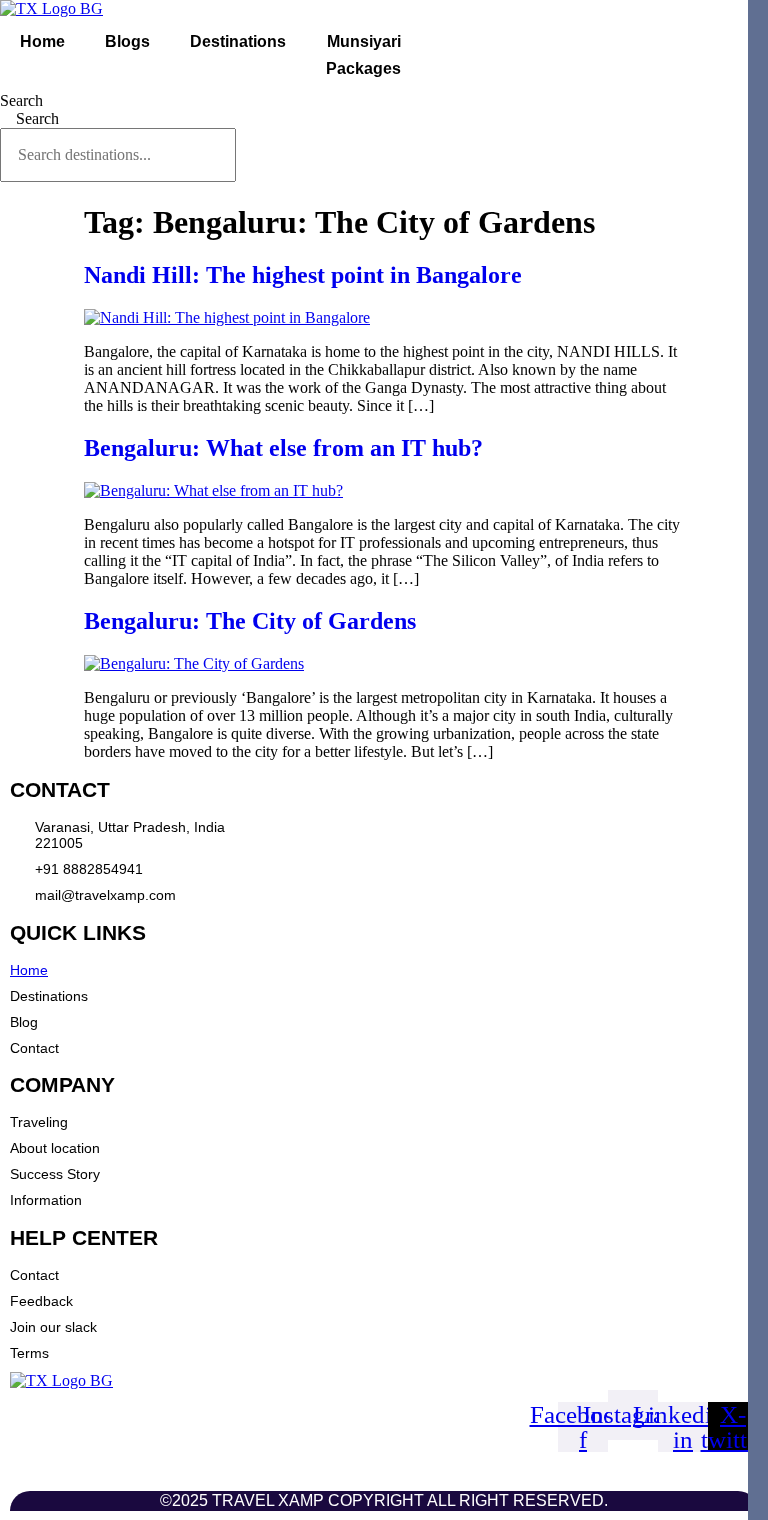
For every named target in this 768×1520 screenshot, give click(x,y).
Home (42, 41)
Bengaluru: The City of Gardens (250, 621)
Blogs (127, 41)
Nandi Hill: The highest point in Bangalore (303, 275)
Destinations (238, 41)
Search (21, 100)
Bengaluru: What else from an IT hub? (283, 448)
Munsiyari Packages (363, 55)
